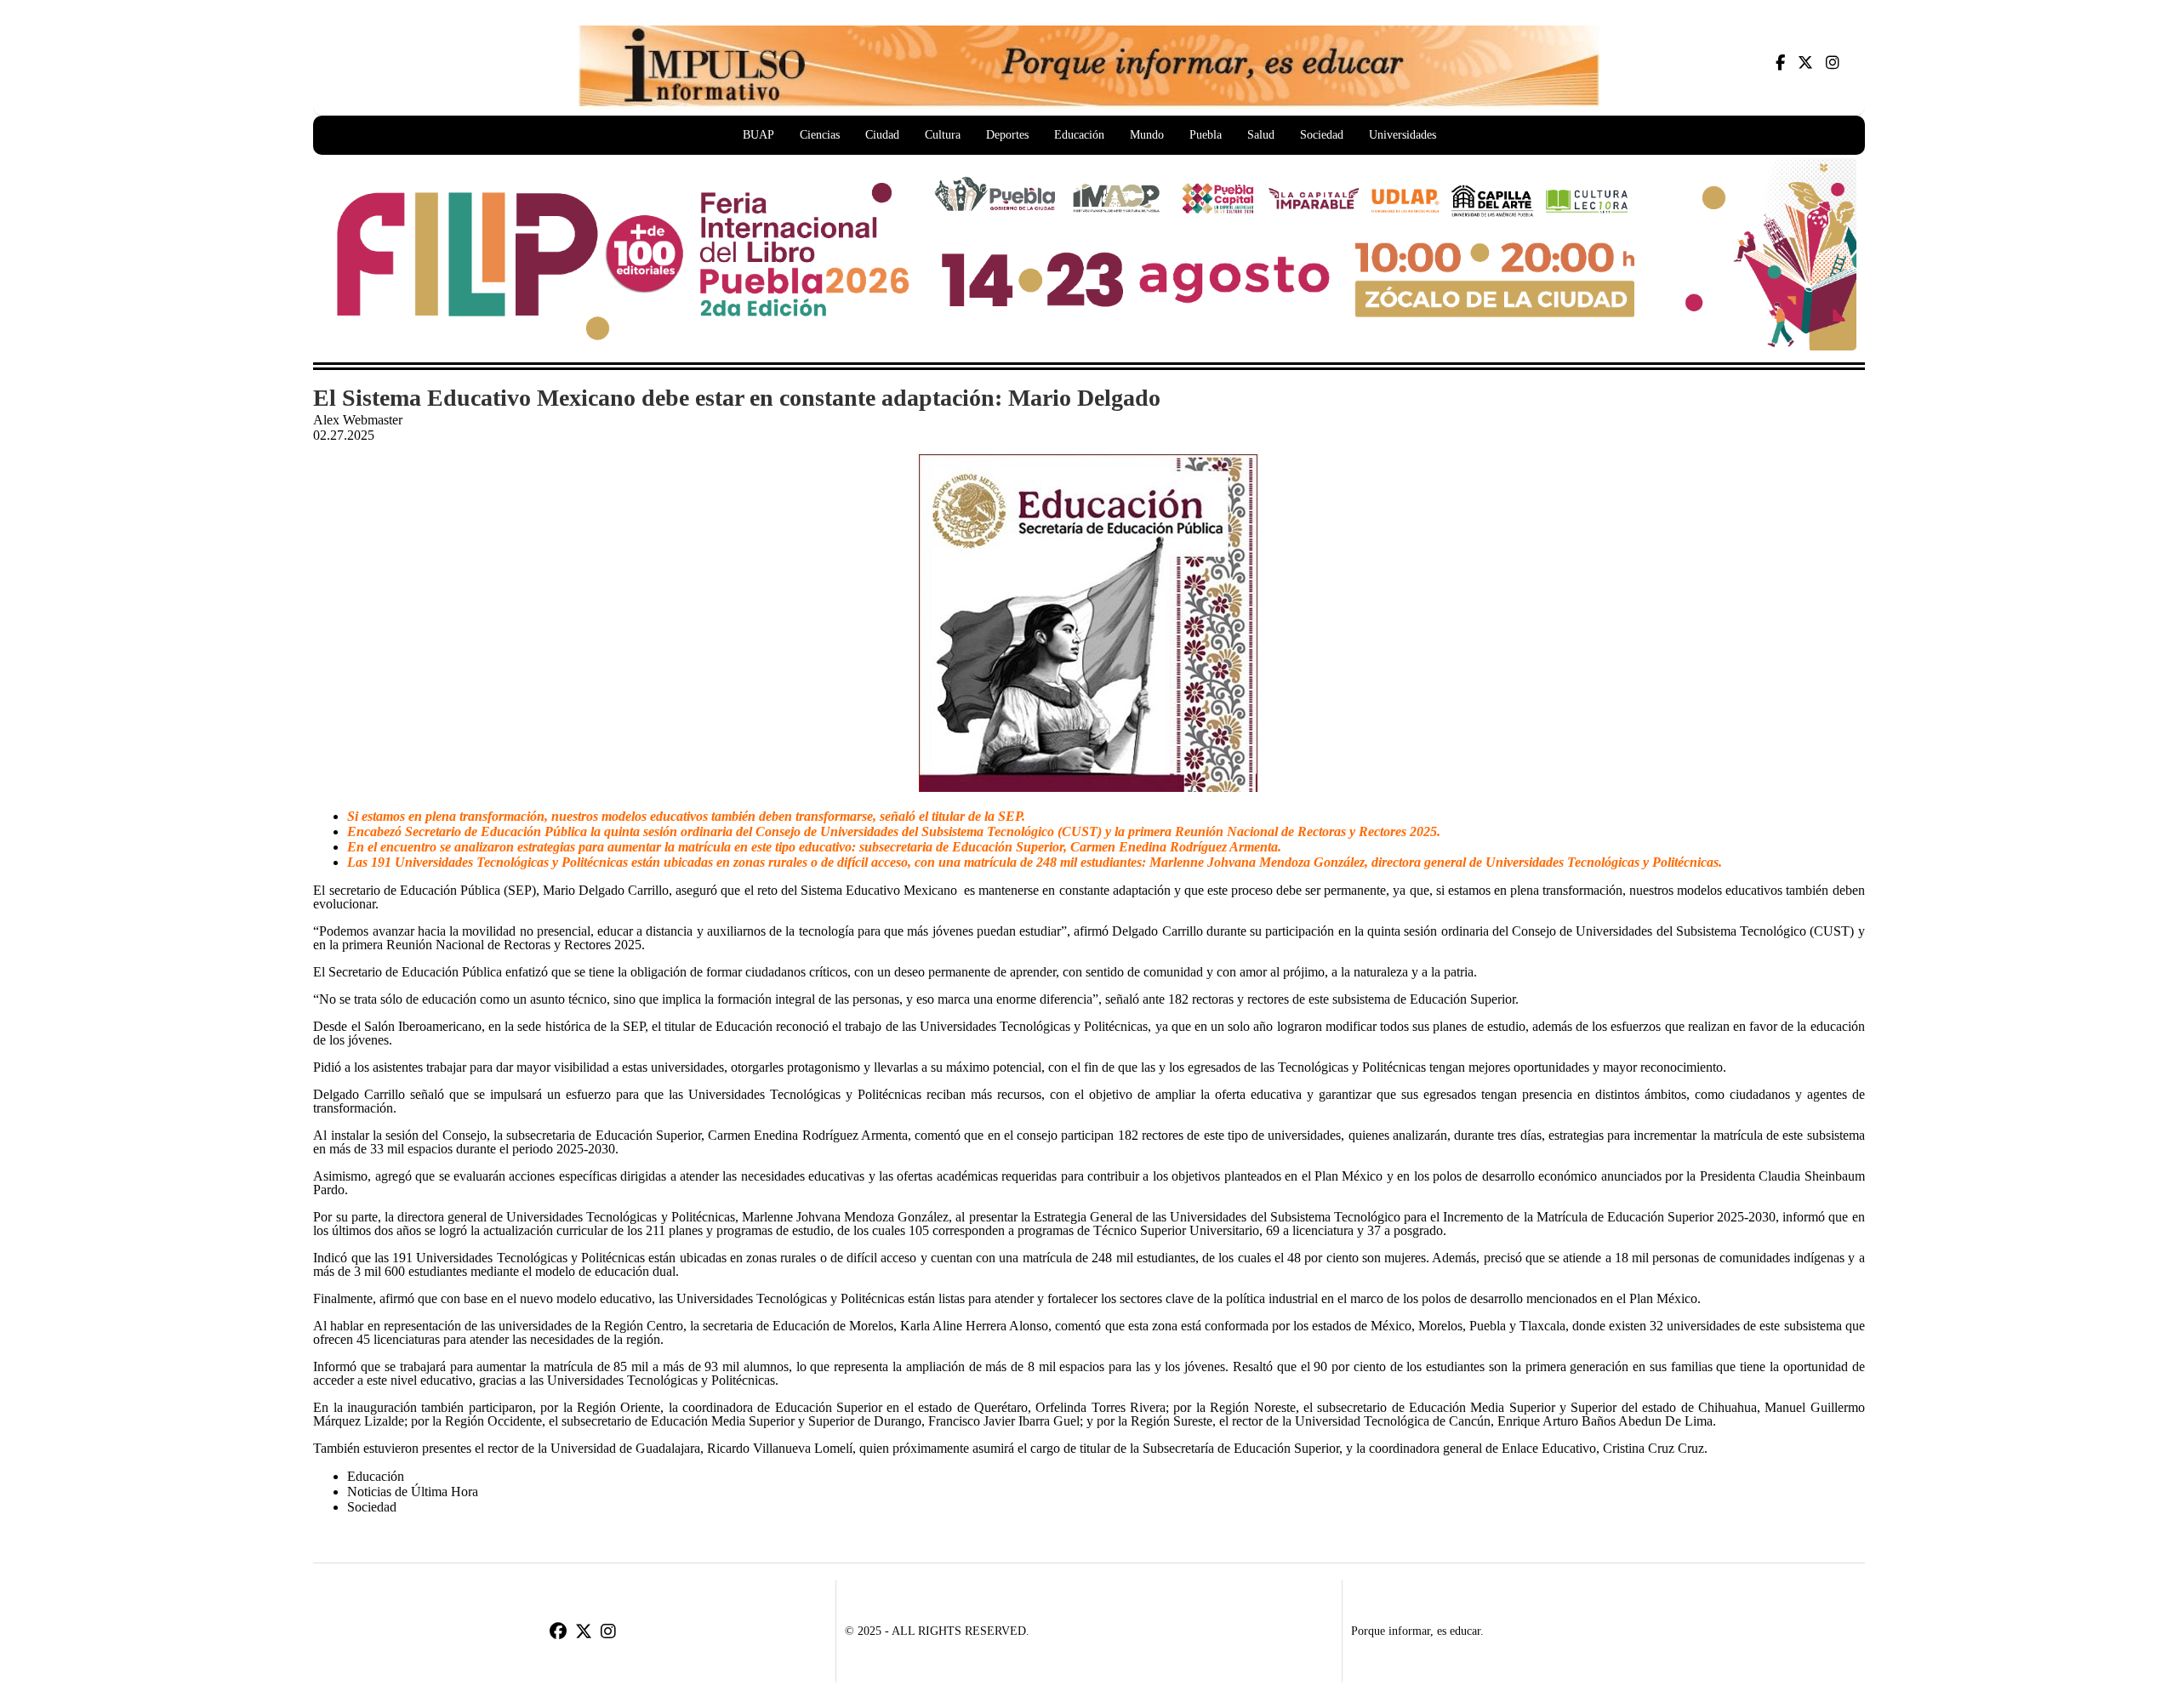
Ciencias (820, 135)
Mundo (1147, 135)
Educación (1079, 135)
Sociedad (1322, 135)
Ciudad (882, 135)
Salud (1261, 135)
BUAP (758, 135)
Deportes (1007, 135)
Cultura (943, 135)
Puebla (1206, 135)
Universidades (1403, 135)
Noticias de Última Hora (413, 1492)
